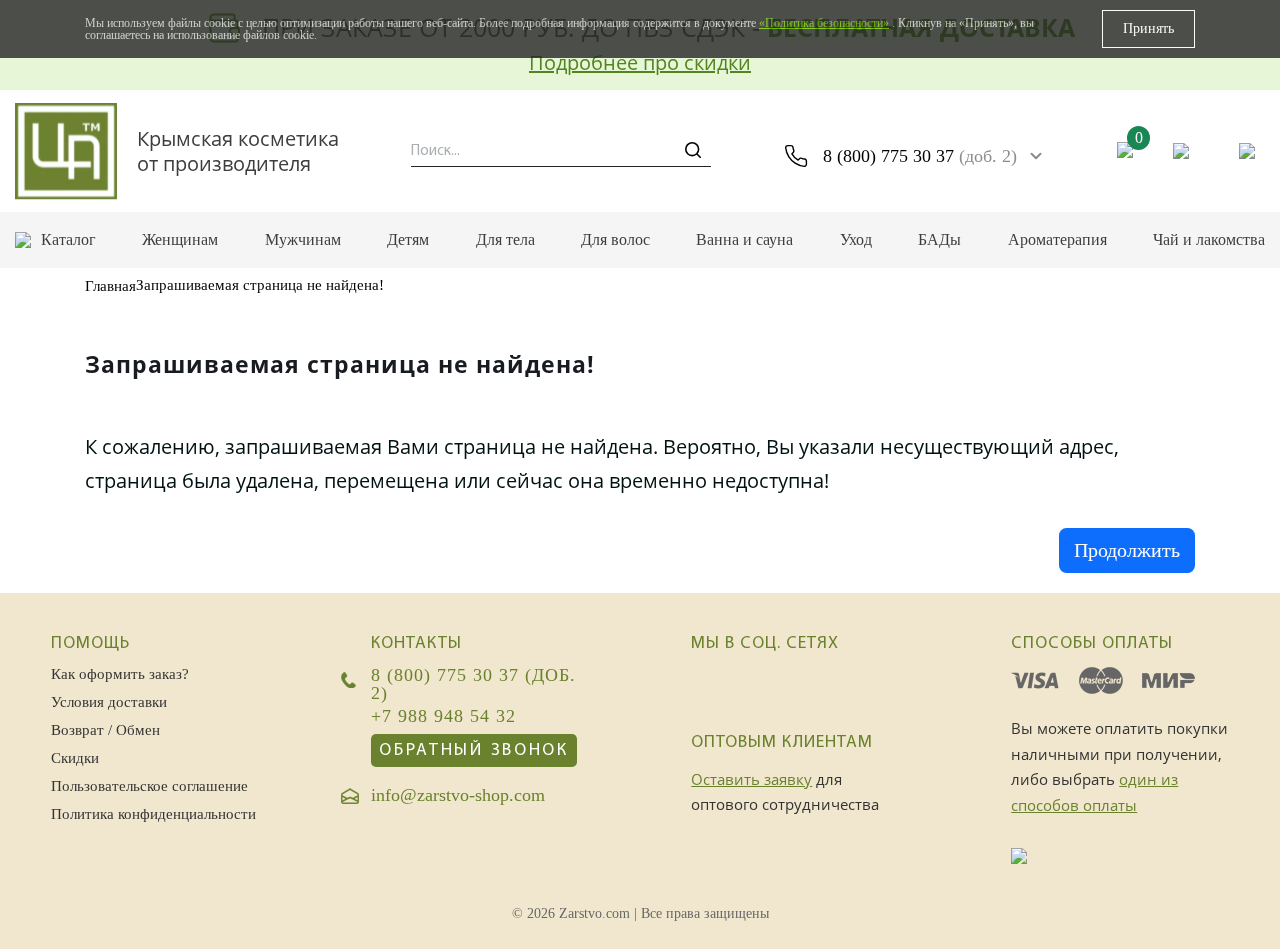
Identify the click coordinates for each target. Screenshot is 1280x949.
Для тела (505, 240)
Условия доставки (109, 702)
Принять (1148, 28)
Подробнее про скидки (640, 62)
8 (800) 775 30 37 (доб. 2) (473, 684)
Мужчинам (303, 240)
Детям (408, 240)
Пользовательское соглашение (149, 786)
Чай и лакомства (1209, 240)
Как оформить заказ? (120, 674)
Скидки (75, 758)
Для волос (615, 240)
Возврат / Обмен (105, 730)
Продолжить (1127, 550)
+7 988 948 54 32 (443, 717)
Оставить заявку (751, 779)
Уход (856, 240)
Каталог (68, 240)
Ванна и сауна (744, 240)
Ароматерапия (1057, 240)
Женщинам (180, 240)
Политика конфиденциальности (153, 814)
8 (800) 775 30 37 (920, 156)
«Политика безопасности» (824, 23)
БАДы (939, 240)
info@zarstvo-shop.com (458, 796)
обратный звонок (474, 750)
